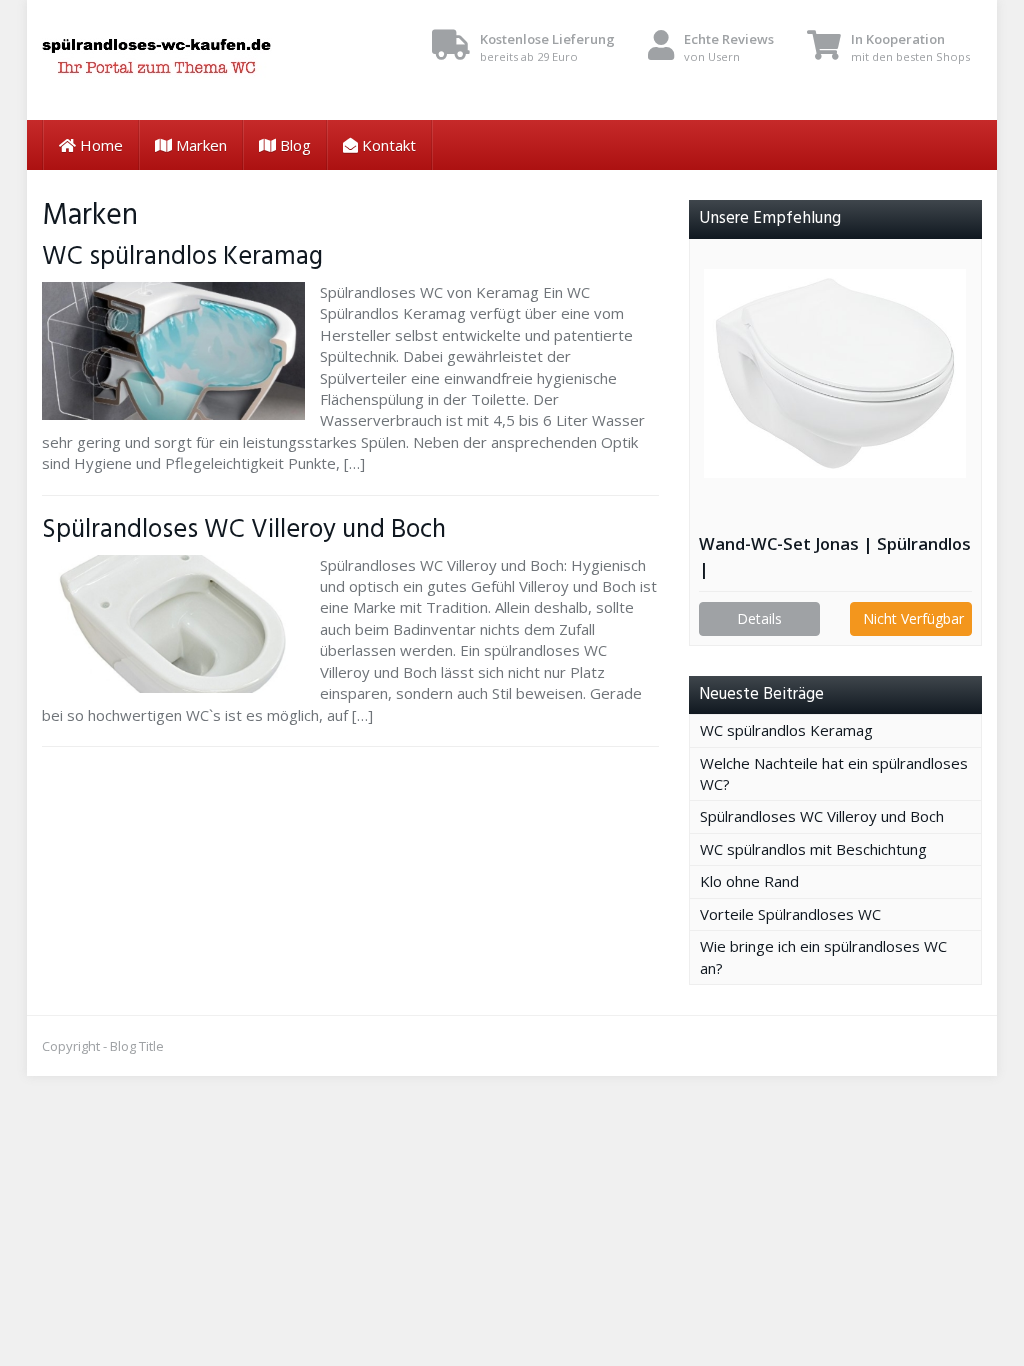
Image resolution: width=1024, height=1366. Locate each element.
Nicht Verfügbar (913, 618)
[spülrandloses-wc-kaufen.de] (188, 60)
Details (759, 618)
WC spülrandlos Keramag (182, 257)
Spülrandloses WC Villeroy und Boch (250, 530)
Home (99, 145)
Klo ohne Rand (749, 881)
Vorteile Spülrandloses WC (790, 914)
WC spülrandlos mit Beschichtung (813, 849)
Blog (293, 145)
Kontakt (387, 145)
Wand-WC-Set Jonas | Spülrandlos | (835, 556)
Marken (199, 145)
